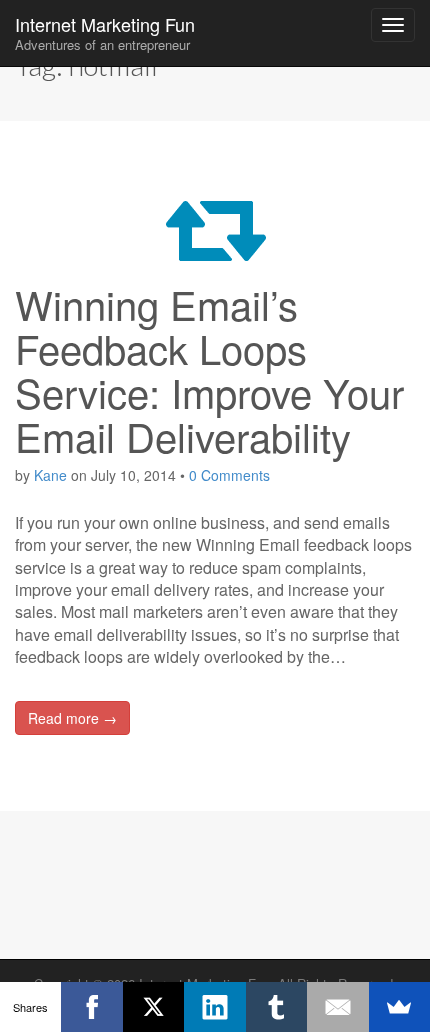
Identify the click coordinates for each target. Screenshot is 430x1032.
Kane (50, 475)
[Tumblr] (276, 1007)
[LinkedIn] (214, 1007)
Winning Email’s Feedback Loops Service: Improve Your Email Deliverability (209, 369)
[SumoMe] (399, 1007)
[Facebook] (91, 1007)
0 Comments (229, 475)
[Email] (337, 1007)
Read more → (72, 718)
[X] (153, 1007)
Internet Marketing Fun (105, 32)
